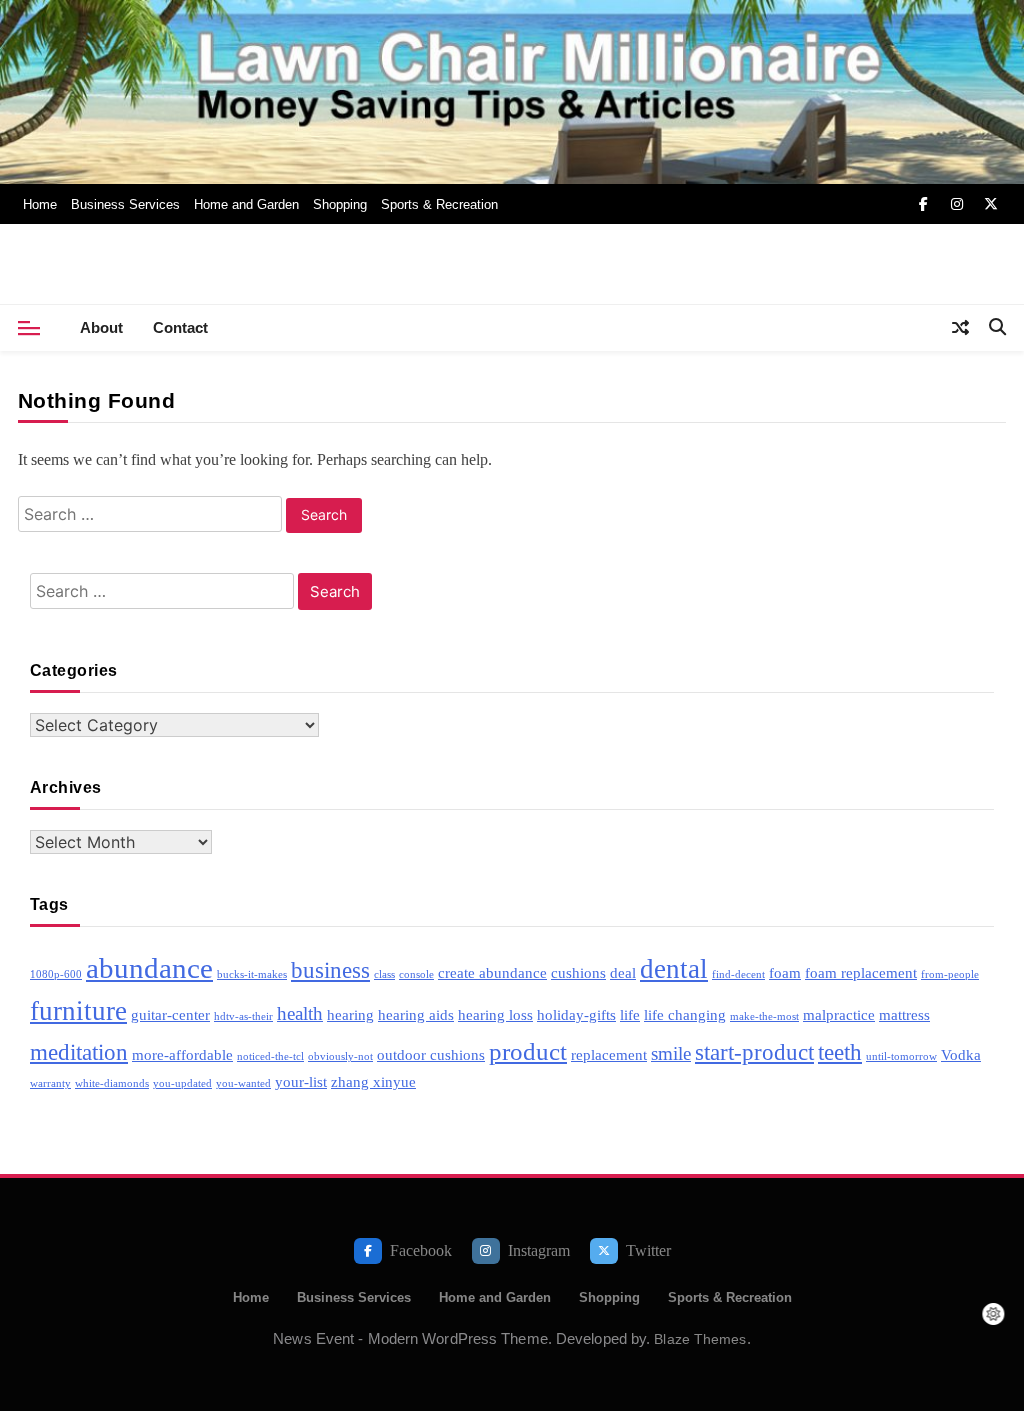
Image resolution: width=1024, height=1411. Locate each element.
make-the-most (764, 1016)
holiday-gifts (576, 1014)
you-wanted (243, 1083)
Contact (180, 327)
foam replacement (861, 972)
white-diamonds (112, 1083)
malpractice (839, 1014)
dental (674, 969)
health (300, 1013)
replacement (609, 1054)
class (384, 974)
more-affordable (182, 1054)
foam (785, 972)
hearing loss (495, 1014)
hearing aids (416, 1014)
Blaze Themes (700, 1339)
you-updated (182, 1083)
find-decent (738, 974)
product (528, 1051)
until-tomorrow (901, 1056)
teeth (840, 1052)
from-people (950, 974)
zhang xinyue (373, 1081)
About (101, 327)
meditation (79, 1052)
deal (623, 972)
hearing (350, 1014)
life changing (685, 1014)
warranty (50, 1083)
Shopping (340, 204)
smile (671, 1053)
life (630, 1014)
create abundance (492, 972)
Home (40, 204)
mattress (904, 1014)
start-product (754, 1052)
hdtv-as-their (243, 1016)
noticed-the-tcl (270, 1056)
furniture (78, 1011)
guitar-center (170, 1014)
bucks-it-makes (252, 974)
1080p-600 (56, 974)
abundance (149, 968)
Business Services (125, 204)
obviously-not (340, 1056)
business (330, 970)
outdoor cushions (431, 1054)
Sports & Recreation (439, 204)
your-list (301, 1081)
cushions (578, 972)
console (416, 974)
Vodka (961, 1054)
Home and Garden (246, 204)
